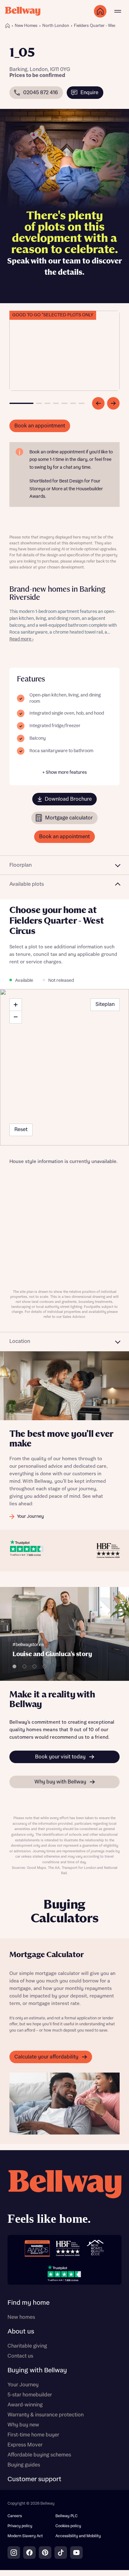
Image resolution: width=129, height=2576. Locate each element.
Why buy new (23, 2425)
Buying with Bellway (37, 2370)
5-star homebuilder (30, 2395)
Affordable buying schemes (39, 2455)
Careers (15, 2516)
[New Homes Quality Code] (95, 2248)
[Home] (8, 26)
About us (21, 2332)
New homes (21, 2317)
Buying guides (24, 2465)
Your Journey (23, 2385)
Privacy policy (20, 2526)
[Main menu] (118, 11)
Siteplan (105, 1004)
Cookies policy (68, 2526)
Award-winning (25, 2405)
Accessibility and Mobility (78, 2536)
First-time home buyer (33, 2435)
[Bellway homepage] (64, 2199)
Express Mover (25, 2445)
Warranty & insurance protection (46, 2415)
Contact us (20, 2356)
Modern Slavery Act (25, 2536)
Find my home (28, 2303)
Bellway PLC (67, 2516)
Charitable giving (27, 2346)
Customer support (34, 2479)
